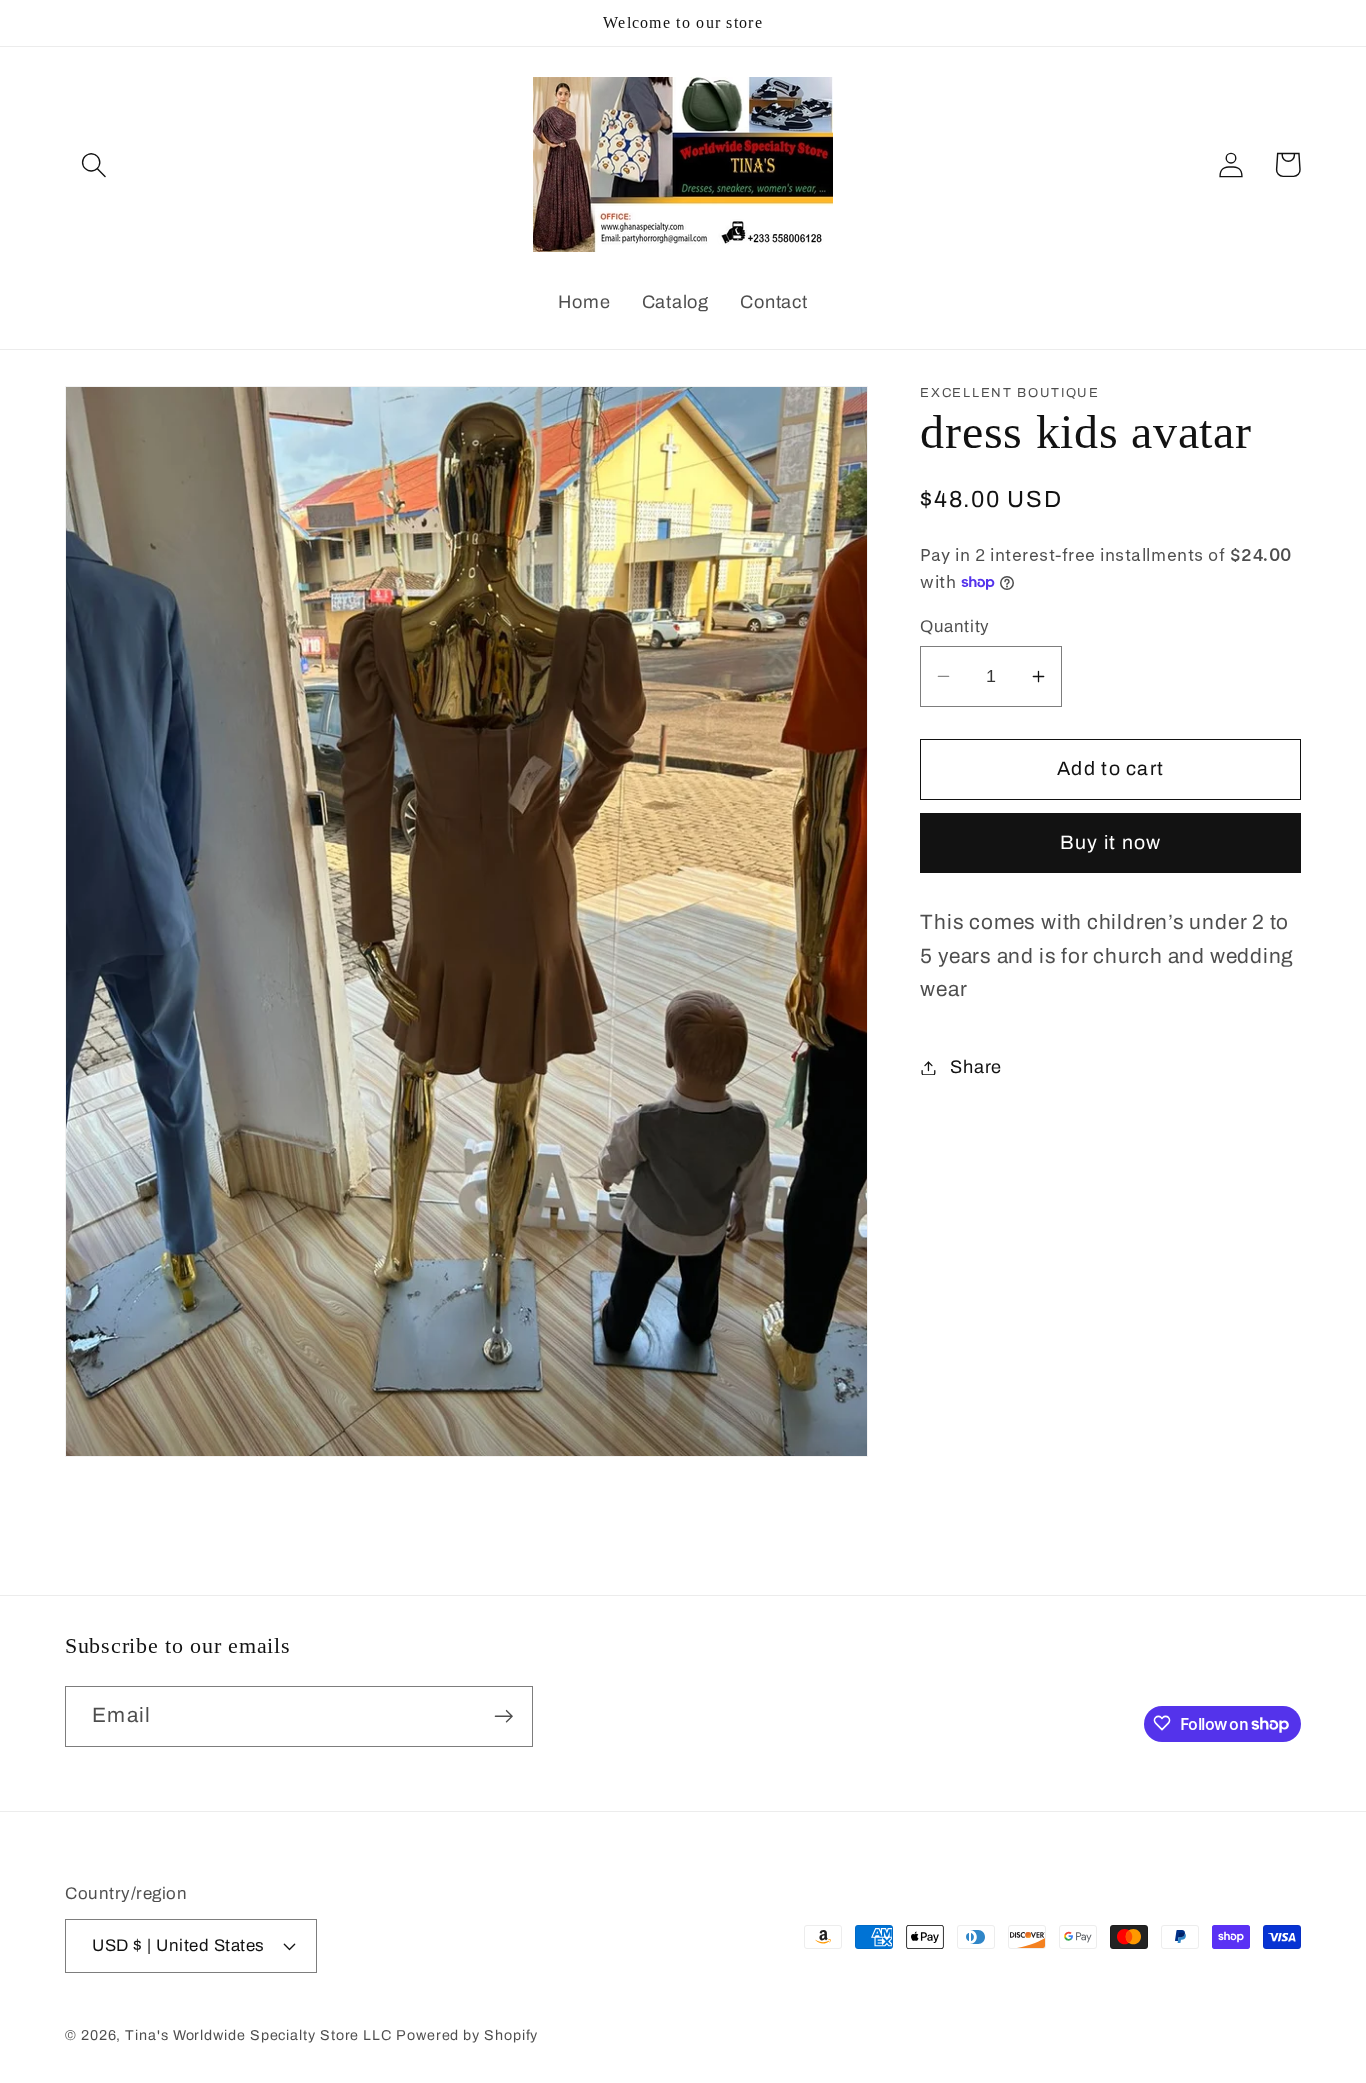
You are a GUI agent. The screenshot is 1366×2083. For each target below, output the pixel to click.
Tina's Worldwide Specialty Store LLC (258, 2035)
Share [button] (976, 1067)
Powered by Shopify (467, 2035)
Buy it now (1111, 842)
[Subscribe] (503, 1716)
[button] (93, 164)
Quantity (954, 626)
